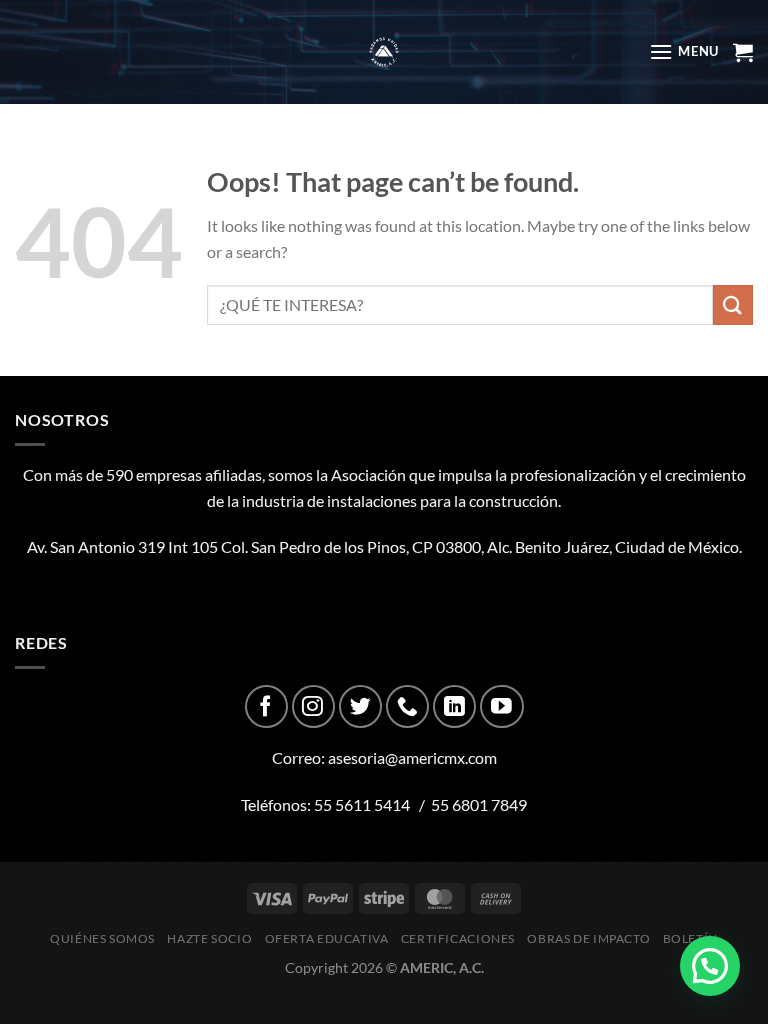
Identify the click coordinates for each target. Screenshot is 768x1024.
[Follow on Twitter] (360, 706)
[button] (710, 966)
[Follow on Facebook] (266, 706)
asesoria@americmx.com (412, 757)
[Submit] (733, 304)
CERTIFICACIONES (458, 938)
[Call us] (407, 706)
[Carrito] (743, 52)
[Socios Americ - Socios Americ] (384, 52)
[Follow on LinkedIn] (454, 706)
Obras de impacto (588, 938)
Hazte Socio (209, 938)
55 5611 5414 (362, 804)
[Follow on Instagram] (313, 706)
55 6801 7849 (479, 804)
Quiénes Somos (102, 938)
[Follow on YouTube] (501, 706)
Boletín (690, 938)
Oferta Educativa (327, 938)
